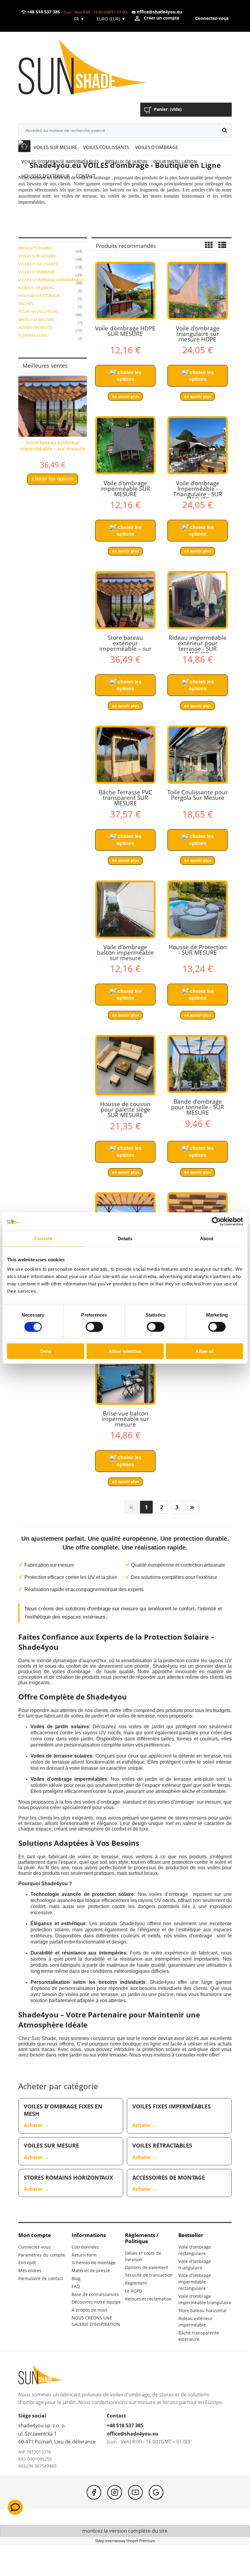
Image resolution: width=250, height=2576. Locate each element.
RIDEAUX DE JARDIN (36, 288)
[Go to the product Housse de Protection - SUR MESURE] (198, 909)
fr (79, 19)
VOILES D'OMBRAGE (37, 272)
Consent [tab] (43, 1238)
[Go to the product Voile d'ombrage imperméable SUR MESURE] (125, 445)
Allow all (205, 1351)
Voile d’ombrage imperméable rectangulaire (195, 2282)
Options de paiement (147, 2267)
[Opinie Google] (156, 2492)
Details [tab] (125, 1238)
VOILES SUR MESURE (37, 256)
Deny (46, 1351)
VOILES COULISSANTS (38, 264)
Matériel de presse (91, 2270)
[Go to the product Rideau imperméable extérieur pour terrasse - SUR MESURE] (198, 600)
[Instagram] (115, 2492)
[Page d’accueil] (91, 68)
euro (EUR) (111, 19)
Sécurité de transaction (149, 2275)
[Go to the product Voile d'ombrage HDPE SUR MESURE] (125, 291)
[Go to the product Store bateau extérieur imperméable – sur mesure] (125, 600)
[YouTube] (135, 2492)
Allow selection (125, 1351)
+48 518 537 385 (43, 12)
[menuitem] (55, 147)
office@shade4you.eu (159, 12)
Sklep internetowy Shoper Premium (125, 2541)
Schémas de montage (94, 2263)
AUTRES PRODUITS (35, 327)
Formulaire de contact (41, 2278)
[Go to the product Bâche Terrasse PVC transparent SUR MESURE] (125, 755)
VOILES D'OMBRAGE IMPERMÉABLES (52, 280)
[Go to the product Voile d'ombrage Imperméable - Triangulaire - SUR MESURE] (198, 445)
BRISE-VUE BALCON (36, 319)
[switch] (94, 1327)
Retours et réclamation (148, 2299)
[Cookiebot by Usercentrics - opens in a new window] (216, 1221)
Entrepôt (27, 2263)
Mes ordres (30, 2270)
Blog (76, 2278)
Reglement (136, 2283)
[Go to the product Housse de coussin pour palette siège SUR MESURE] (125, 1065)
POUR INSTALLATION (38, 312)
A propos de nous (90, 2310)
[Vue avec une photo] (209, 246)
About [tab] (207, 1238)
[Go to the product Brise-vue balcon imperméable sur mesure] (125, 1376)
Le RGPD (134, 2291)
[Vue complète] (222, 246)
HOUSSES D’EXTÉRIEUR (39, 296)
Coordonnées (85, 2247)
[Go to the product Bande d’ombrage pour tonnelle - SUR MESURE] (198, 1064)
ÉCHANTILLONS (33, 335)
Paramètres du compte (42, 2255)
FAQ (76, 2286)
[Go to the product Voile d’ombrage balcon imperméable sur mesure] (125, 909)
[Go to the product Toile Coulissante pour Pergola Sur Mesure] (198, 755)
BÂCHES (26, 304)
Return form (84, 2255)
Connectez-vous (34, 2247)
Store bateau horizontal (202, 2310)
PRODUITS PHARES (36, 248)
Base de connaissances (95, 2294)
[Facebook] (94, 2492)
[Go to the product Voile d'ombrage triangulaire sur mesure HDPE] (198, 291)
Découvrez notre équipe (96, 2302)
